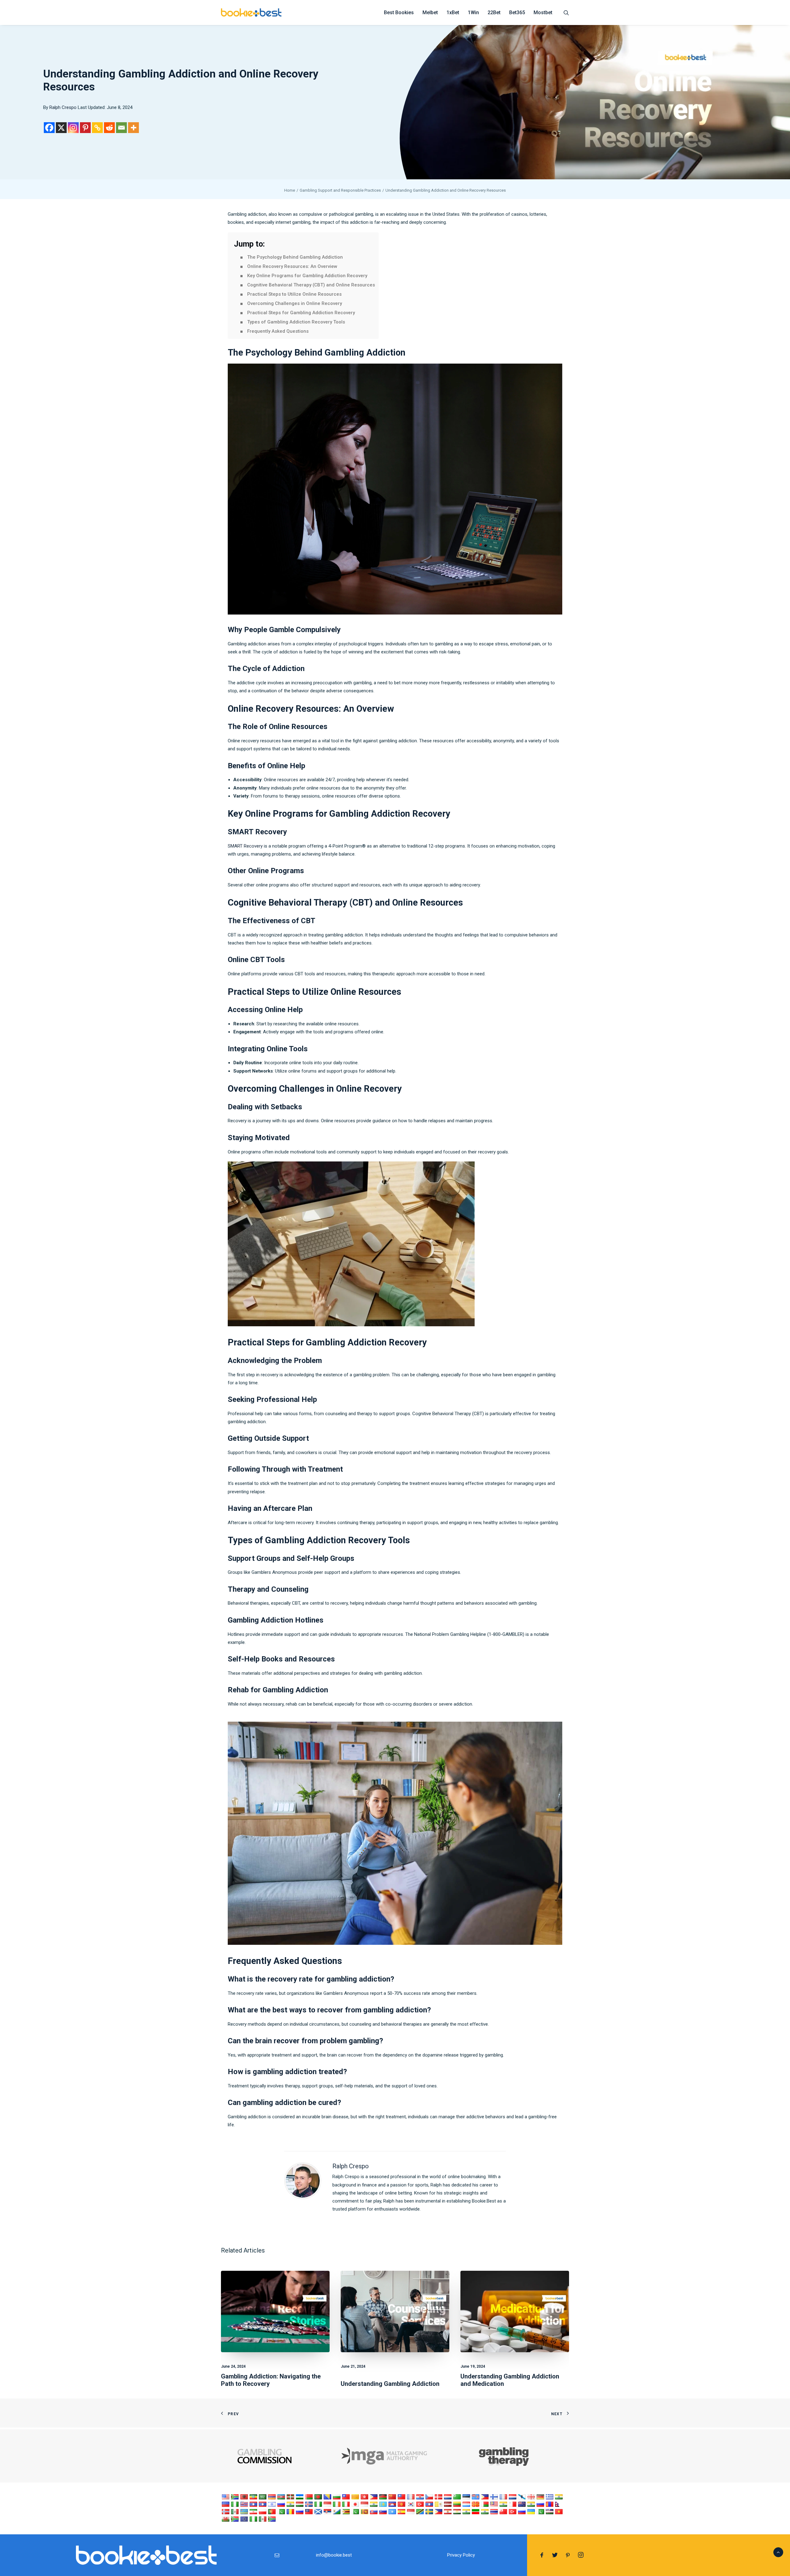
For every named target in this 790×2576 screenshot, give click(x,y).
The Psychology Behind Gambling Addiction (295, 257)
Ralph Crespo (63, 107)
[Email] (121, 128)
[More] (133, 128)
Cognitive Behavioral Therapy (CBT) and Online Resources (311, 285)
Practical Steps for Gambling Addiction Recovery (301, 313)
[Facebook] (49, 128)
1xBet (453, 13)
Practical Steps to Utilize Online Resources (294, 294)
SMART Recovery (245, 846)
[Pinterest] (85, 128)
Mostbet (543, 13)
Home (290, 190)
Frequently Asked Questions (278, 331)
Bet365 (517, 13)
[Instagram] (73, 128)
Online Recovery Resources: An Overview (292, 266)
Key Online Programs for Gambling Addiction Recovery (307, 276)
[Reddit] (109, 128)
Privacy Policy (461, 2555)
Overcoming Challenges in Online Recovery (295, 303)
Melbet (430, 13)
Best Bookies (399, 13)
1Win (473, 13)
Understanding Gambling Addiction (390, 2384)
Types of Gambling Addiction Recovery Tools (296, 322)
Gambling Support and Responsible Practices (340, 190)
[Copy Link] (97, 128)
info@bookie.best (334, 2555)
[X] (61, 128)
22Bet (494, 13)
